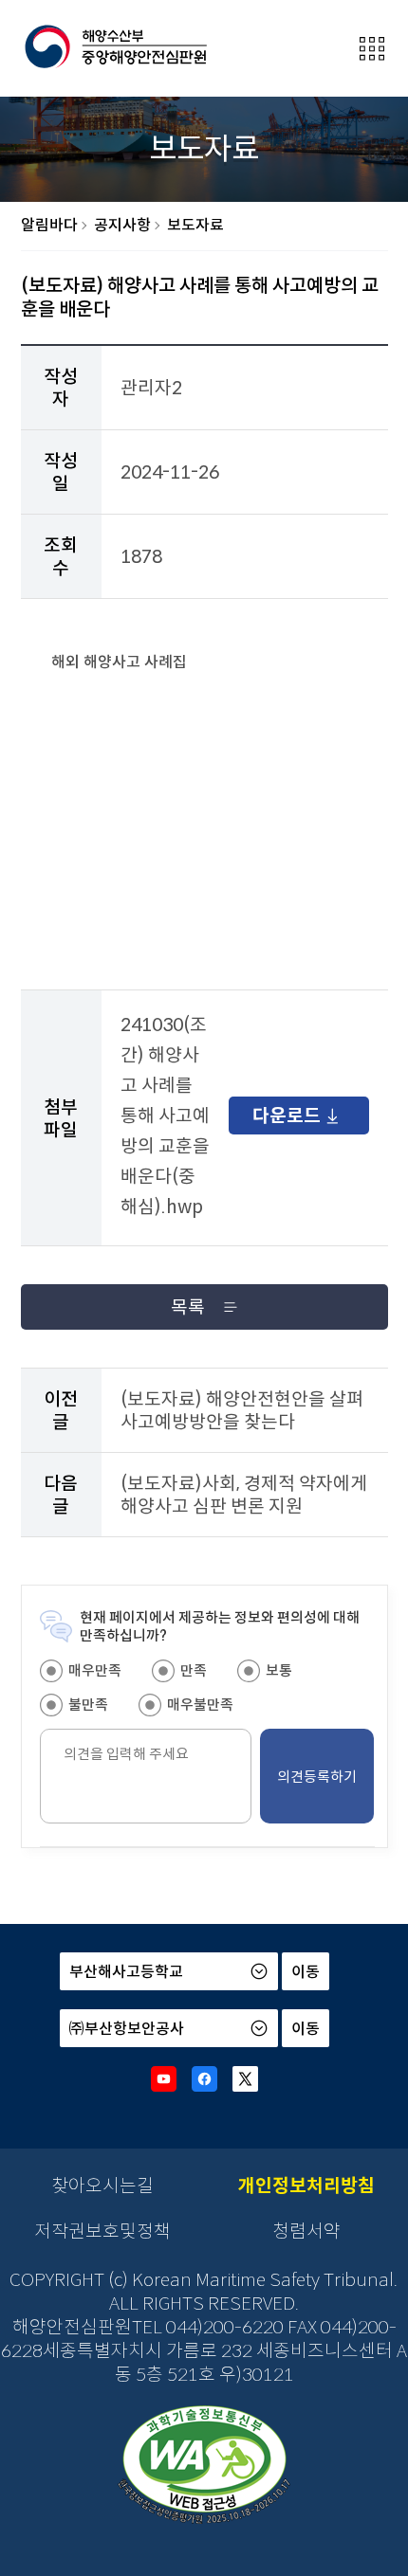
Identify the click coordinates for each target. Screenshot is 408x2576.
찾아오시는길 (102, 2186)
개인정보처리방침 (306, 2186)
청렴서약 (306, 2231)
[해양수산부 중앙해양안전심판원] (115, 47)
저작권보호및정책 (102, 2231)
